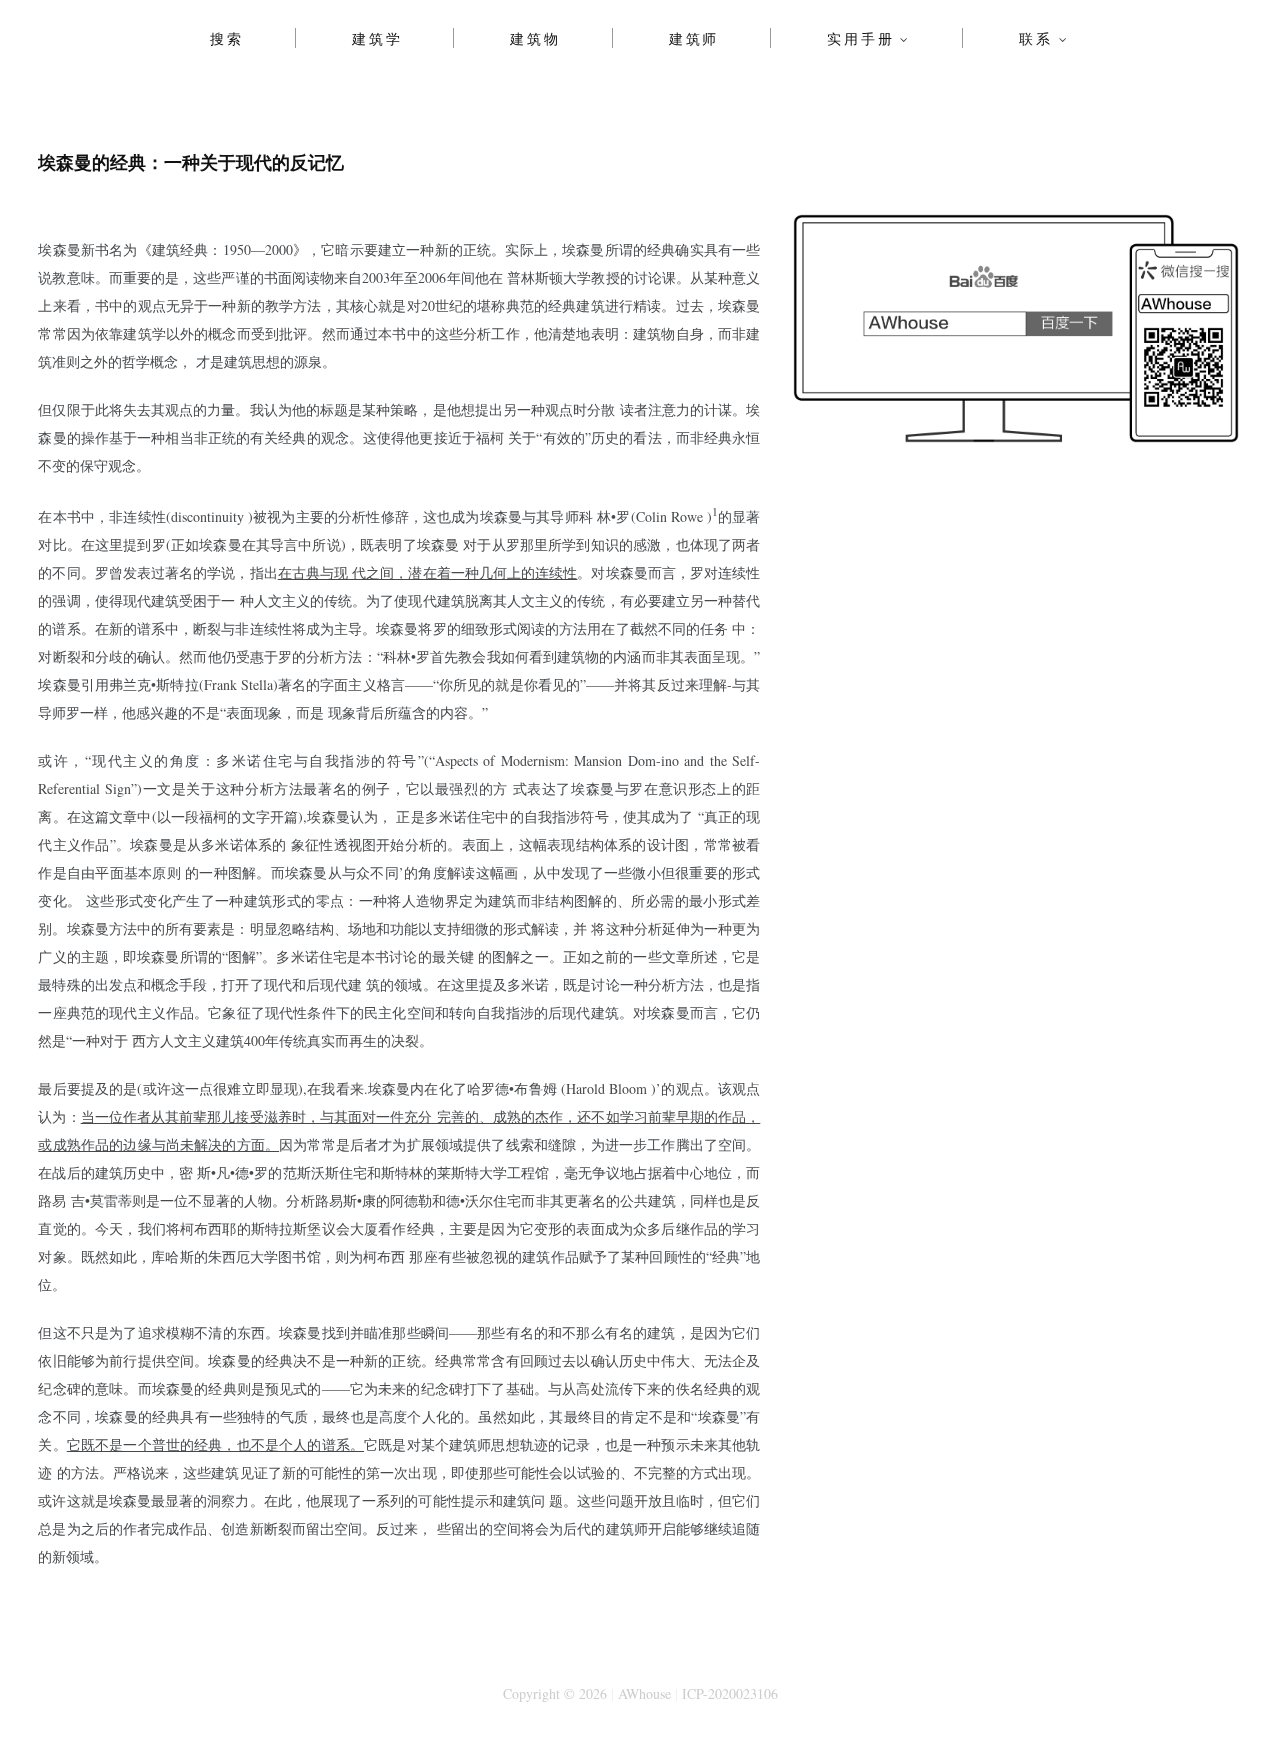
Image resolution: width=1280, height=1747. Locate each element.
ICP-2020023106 (730, 1693)
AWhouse (644, 1693)
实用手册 (860, 38)
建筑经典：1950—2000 (222, 249)
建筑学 (377, 38)
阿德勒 (411, 1200)
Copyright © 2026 (555, 1693)
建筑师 (694, 38)
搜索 (227, 38)
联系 (1036, 38)
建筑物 (535, 38)
